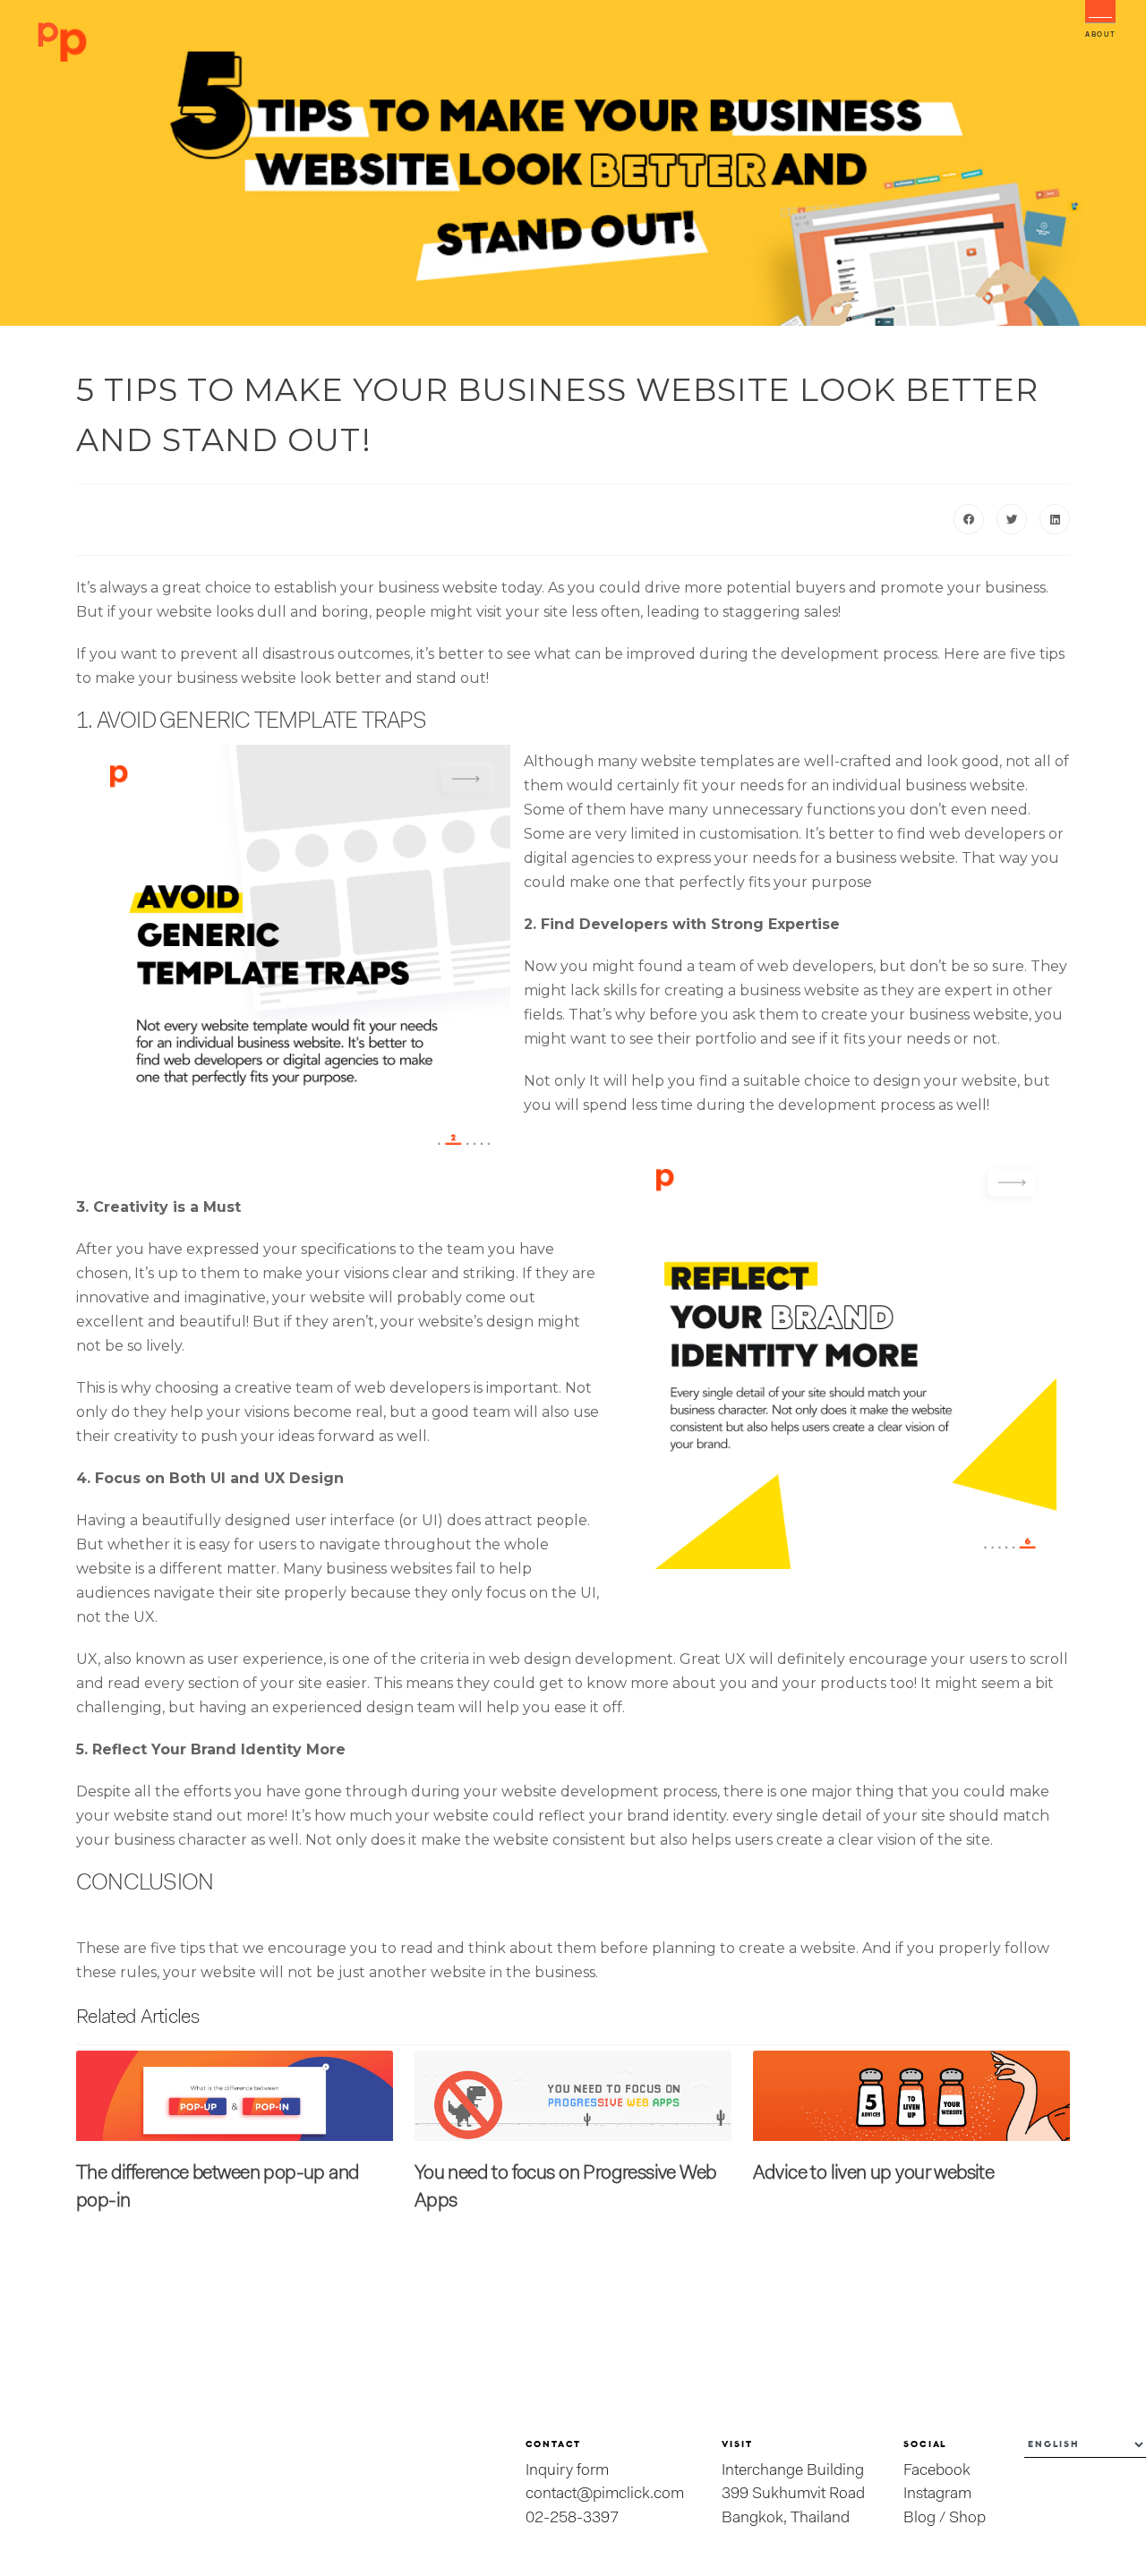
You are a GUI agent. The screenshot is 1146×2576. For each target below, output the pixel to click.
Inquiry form (567, 2471)
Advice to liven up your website (874, 2174)
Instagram (937, 2494)
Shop (967, 2518)
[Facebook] (969, 519)
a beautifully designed (209, 1520)
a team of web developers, (779, 966)
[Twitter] (1012, 519)
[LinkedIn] (1055, 519)
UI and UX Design (277, 1478)
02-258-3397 (572, 2518)
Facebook (937, 2471)
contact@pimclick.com (605, 2494)
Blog (919, 2518)
